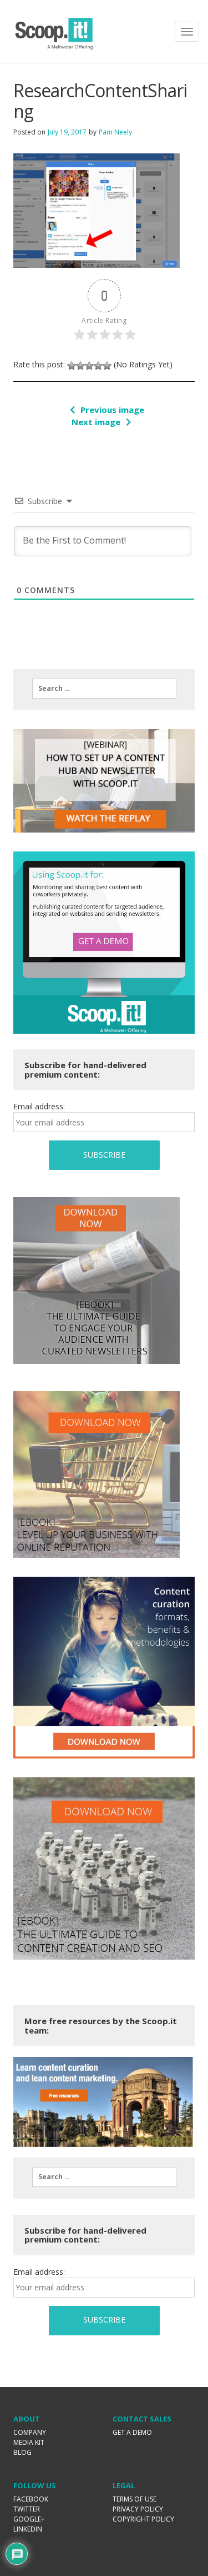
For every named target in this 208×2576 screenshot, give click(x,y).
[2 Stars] (80, 366)
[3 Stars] (89, 366)
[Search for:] (104, 689)
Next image (96, 422)
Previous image (112, 410)
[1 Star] (72, 366)
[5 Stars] (107, 366)
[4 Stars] (98, 366)
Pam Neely (115, 132)
